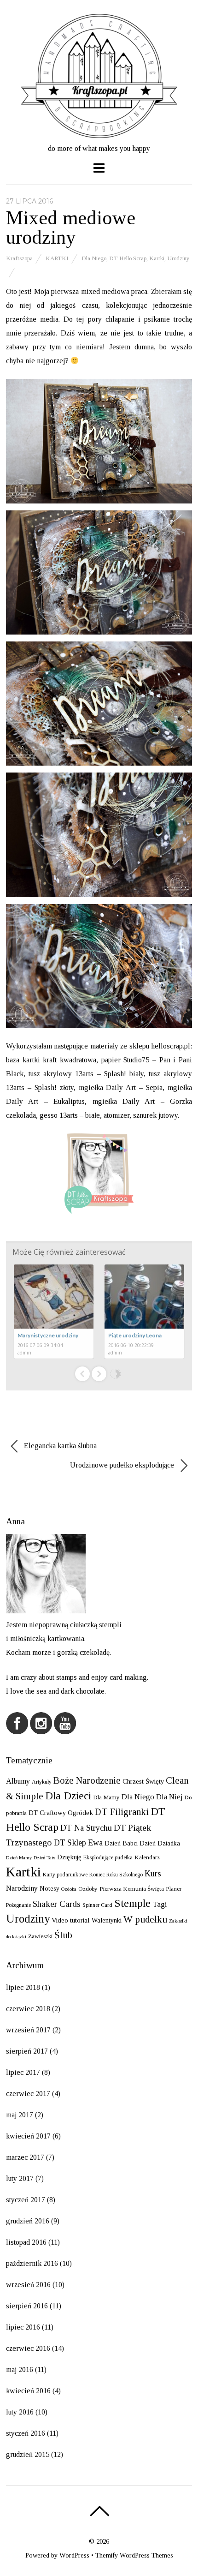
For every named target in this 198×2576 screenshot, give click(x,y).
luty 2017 (20, 2178)
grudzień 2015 (28, 2454)
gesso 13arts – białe (70, 1115)
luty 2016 (20, 2412)
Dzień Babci (121, 1843)
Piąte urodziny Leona (135, 1335)
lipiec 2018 (23, 1987)
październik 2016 (32, 2263)
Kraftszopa (19, 258)
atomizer (116, 1115)
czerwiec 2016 (28, 2348)
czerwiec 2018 (28, 2009)
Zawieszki (40, 1936)
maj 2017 (20, 2115)
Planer (174, 1889)
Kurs (153, 1874)
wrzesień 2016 (28, 2285)
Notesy (49, 1888)
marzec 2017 (25, 2157)
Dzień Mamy (19, 1858)
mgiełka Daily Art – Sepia (121, 1087)
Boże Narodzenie (87, 1780)
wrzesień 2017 (28, 2030)
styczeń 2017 (26, 2200)
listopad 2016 (26, 2242)
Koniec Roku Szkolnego (116, 1875)
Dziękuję (69, 1857)
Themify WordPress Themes (134, 2555)
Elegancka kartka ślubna (59, 1446)
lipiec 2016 (23, 2327)
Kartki (57, 258)
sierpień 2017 (27, 2051)
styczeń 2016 (26, 2433)
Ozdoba (69, 1889)
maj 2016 (20, 2369)
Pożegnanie (18, 1905)
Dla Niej (169, 1797)
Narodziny (22, 1888)
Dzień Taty (44, 1858)
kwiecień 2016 (28, 2391)
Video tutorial (71, 1920)
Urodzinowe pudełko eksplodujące (123, 1465)
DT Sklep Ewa (78, 1843)
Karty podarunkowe (65, 1875)
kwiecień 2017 (28, 2136)
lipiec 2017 (23, 2072)
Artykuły (42, 1782)
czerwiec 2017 (28, 2094)
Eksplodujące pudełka (108, 1857)
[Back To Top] (99, 2511)
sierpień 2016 (27, 2306)
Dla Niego (94, 258)
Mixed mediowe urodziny (71, 228)
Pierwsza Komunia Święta (132, 1889)
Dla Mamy (106, 1797)
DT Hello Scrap (128, 258)
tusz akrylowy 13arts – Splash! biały (86, 1074)
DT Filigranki (122, 1812)
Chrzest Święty (143, 1781)
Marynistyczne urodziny (48, 1335)
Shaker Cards (57, 1904)
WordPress (74, 2555)
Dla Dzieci (68, 1796)
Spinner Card (97, 1905)
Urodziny (178, 258)
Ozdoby (88, 1889)
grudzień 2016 (28, 2221)
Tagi (160, 1904)
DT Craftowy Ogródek (61, 1813)
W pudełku (145, 1919)
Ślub (63, 1935)
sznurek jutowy (155, 1115)
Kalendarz (147, 1857)
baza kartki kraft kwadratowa (51, 1060)
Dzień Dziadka (160, 1843)
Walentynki (107, 1920)
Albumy (18, 1781)
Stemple (132, 1903)
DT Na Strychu (86, 1828)
